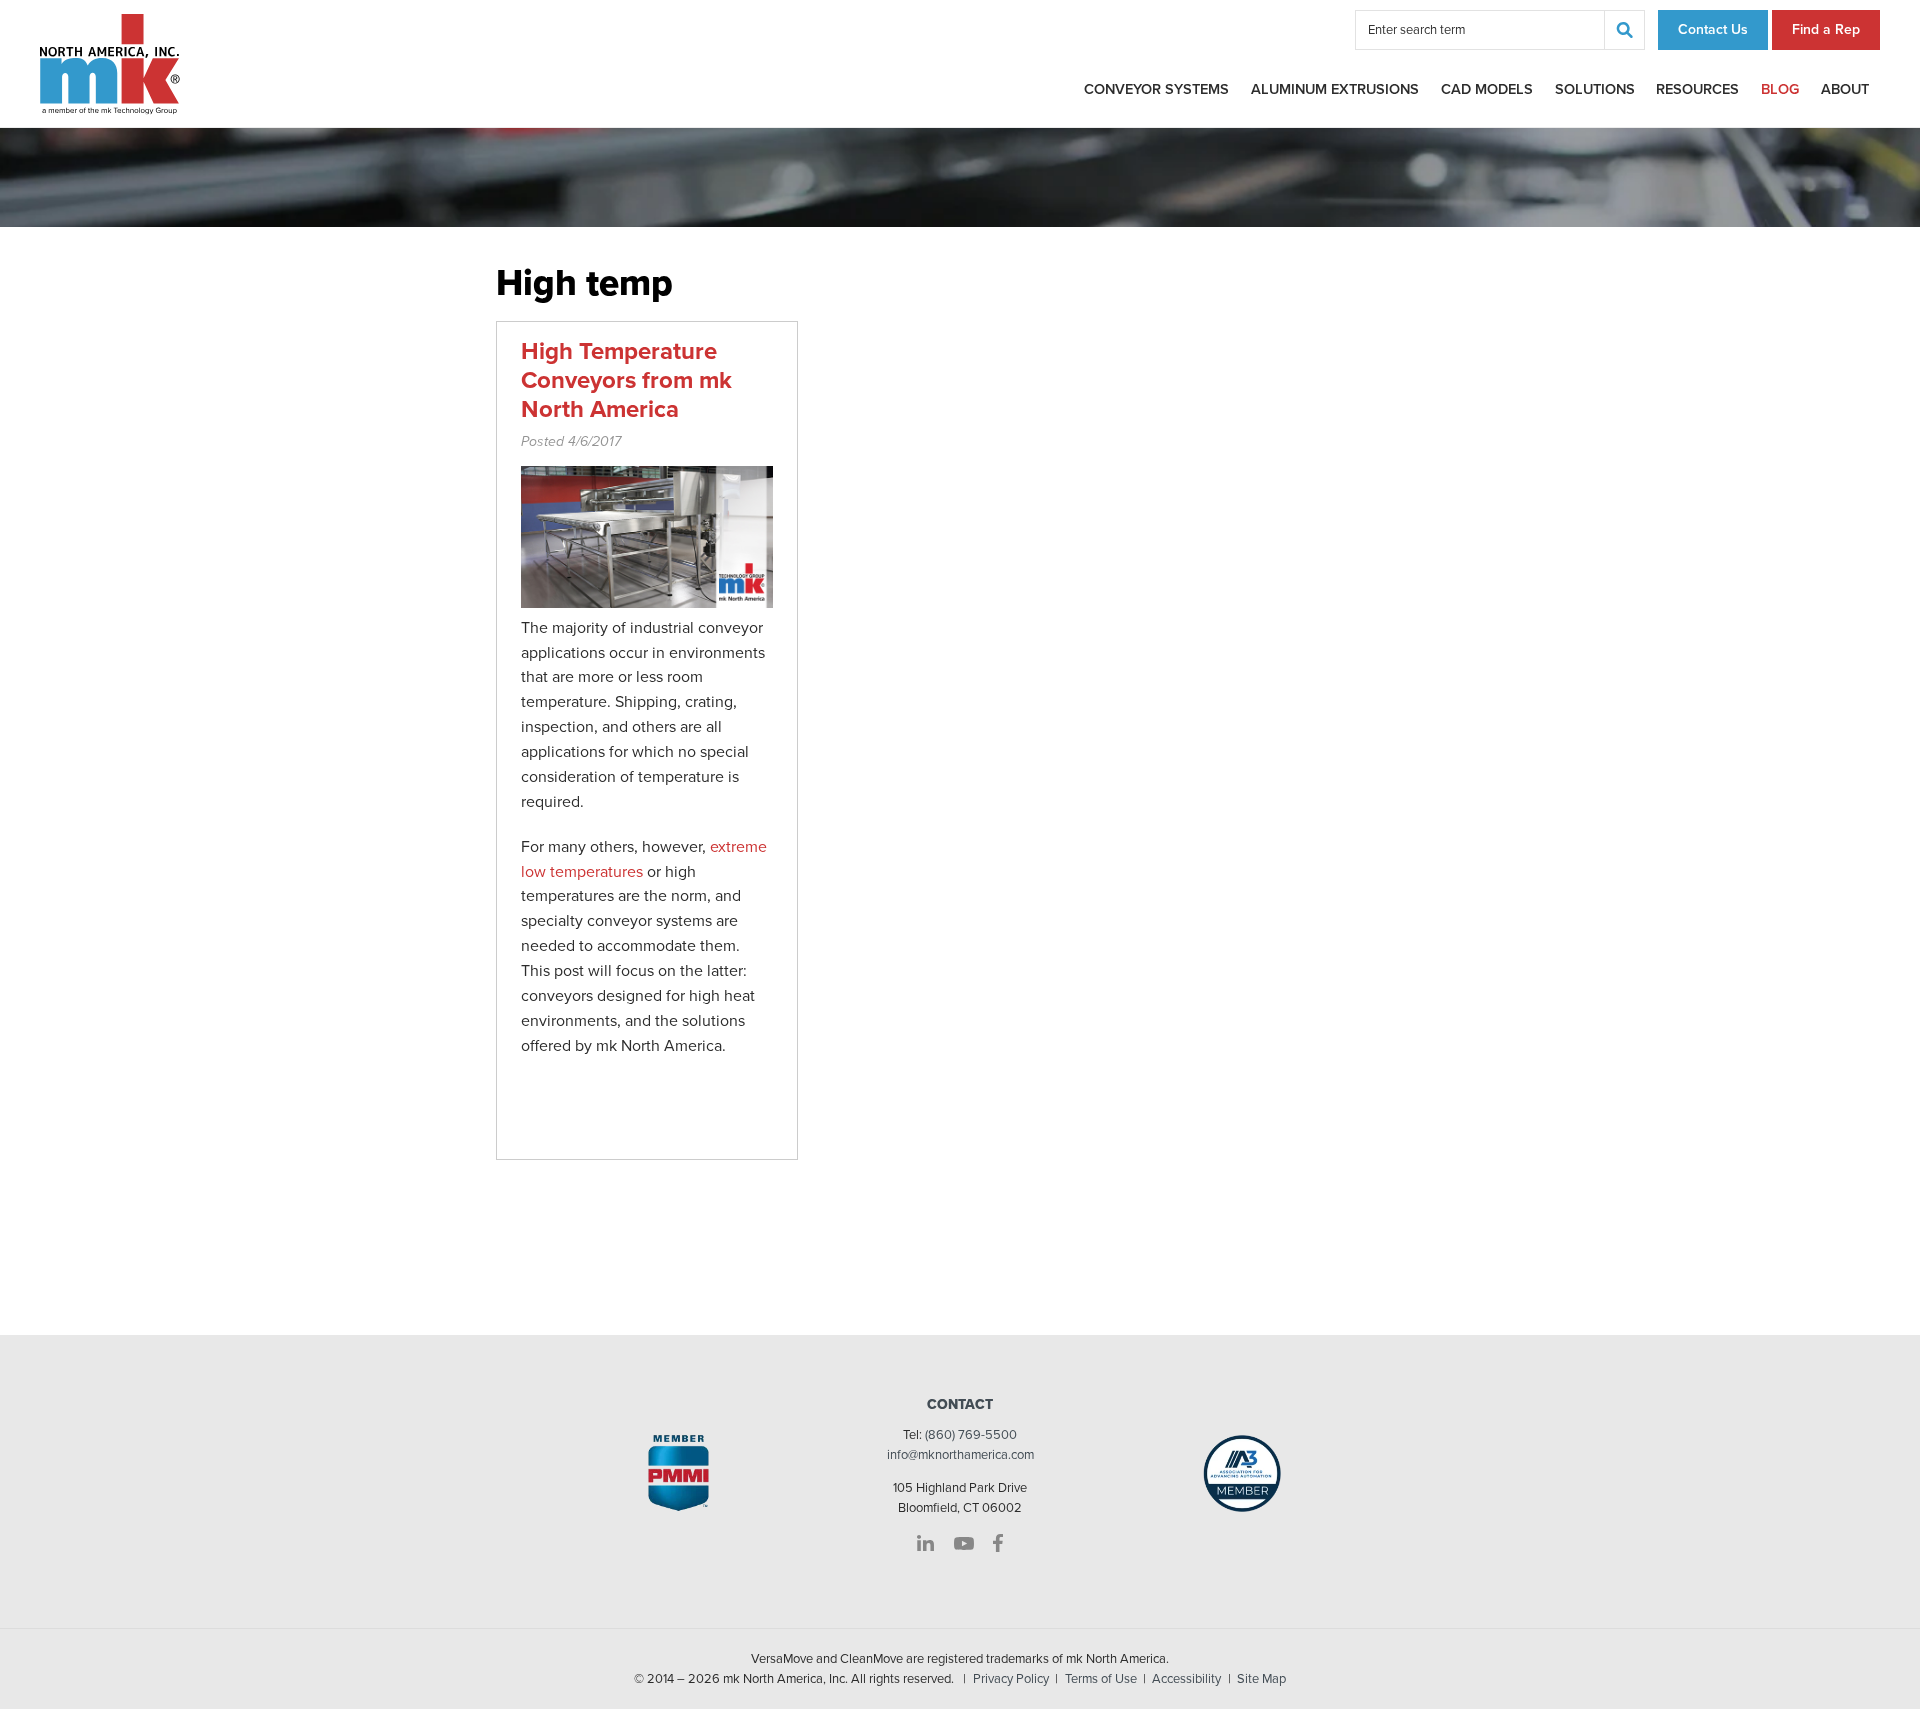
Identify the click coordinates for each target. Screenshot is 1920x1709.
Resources (1697, 89)
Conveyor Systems (1156, 89)
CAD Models (1487, 89)
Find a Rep (1826, 29)
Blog (1780, 89)
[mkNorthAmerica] (110, 63)
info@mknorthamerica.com (960, 1455)
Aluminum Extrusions (1335, 89)
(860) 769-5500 (971, 1435)
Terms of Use (1101, 1679)
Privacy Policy (1011, 1679)
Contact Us (1713, 29)
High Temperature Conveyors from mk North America (626, 380)
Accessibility (1186, 1679)
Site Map (1261, 1679)
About (1845, 89)
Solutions (1595, 89)
